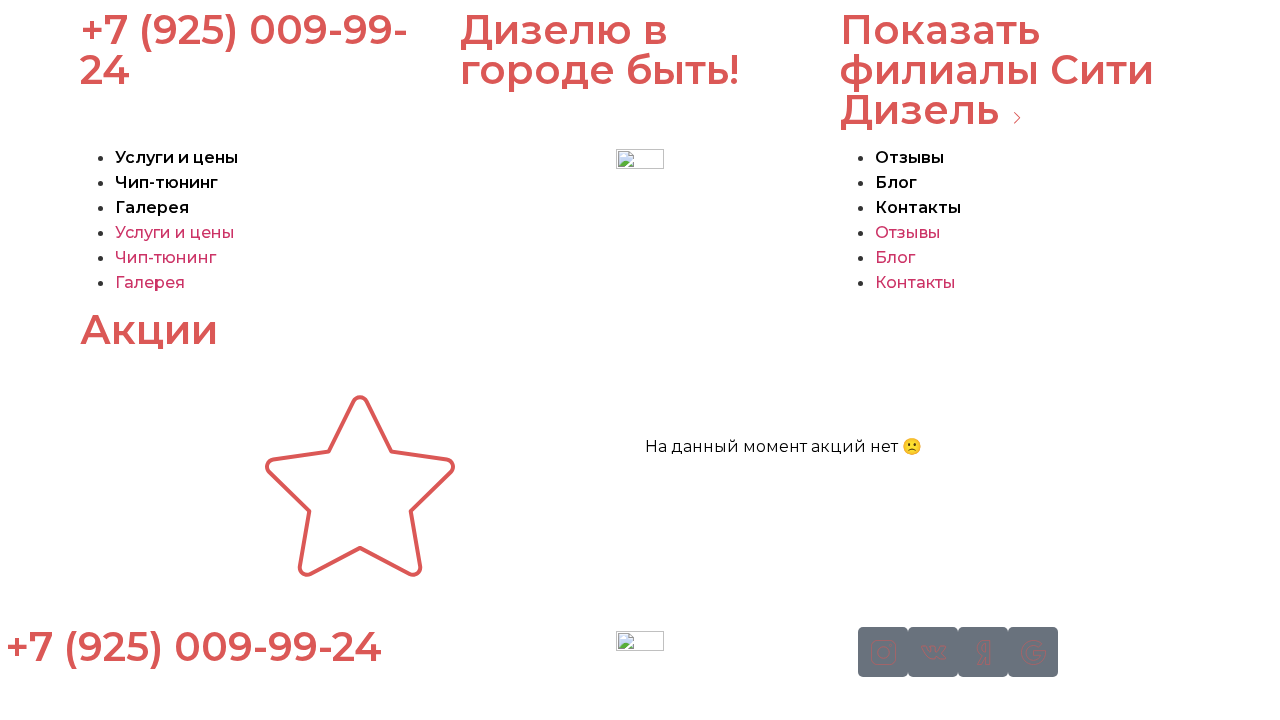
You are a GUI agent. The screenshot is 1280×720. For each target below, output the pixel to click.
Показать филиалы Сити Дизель (997, 69)
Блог (896, 182)
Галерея (152, 207)
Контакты (918, 207)
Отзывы (909, 157)
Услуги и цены (176, 157)
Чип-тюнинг (166, 182)
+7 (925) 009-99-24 (244, 49)
